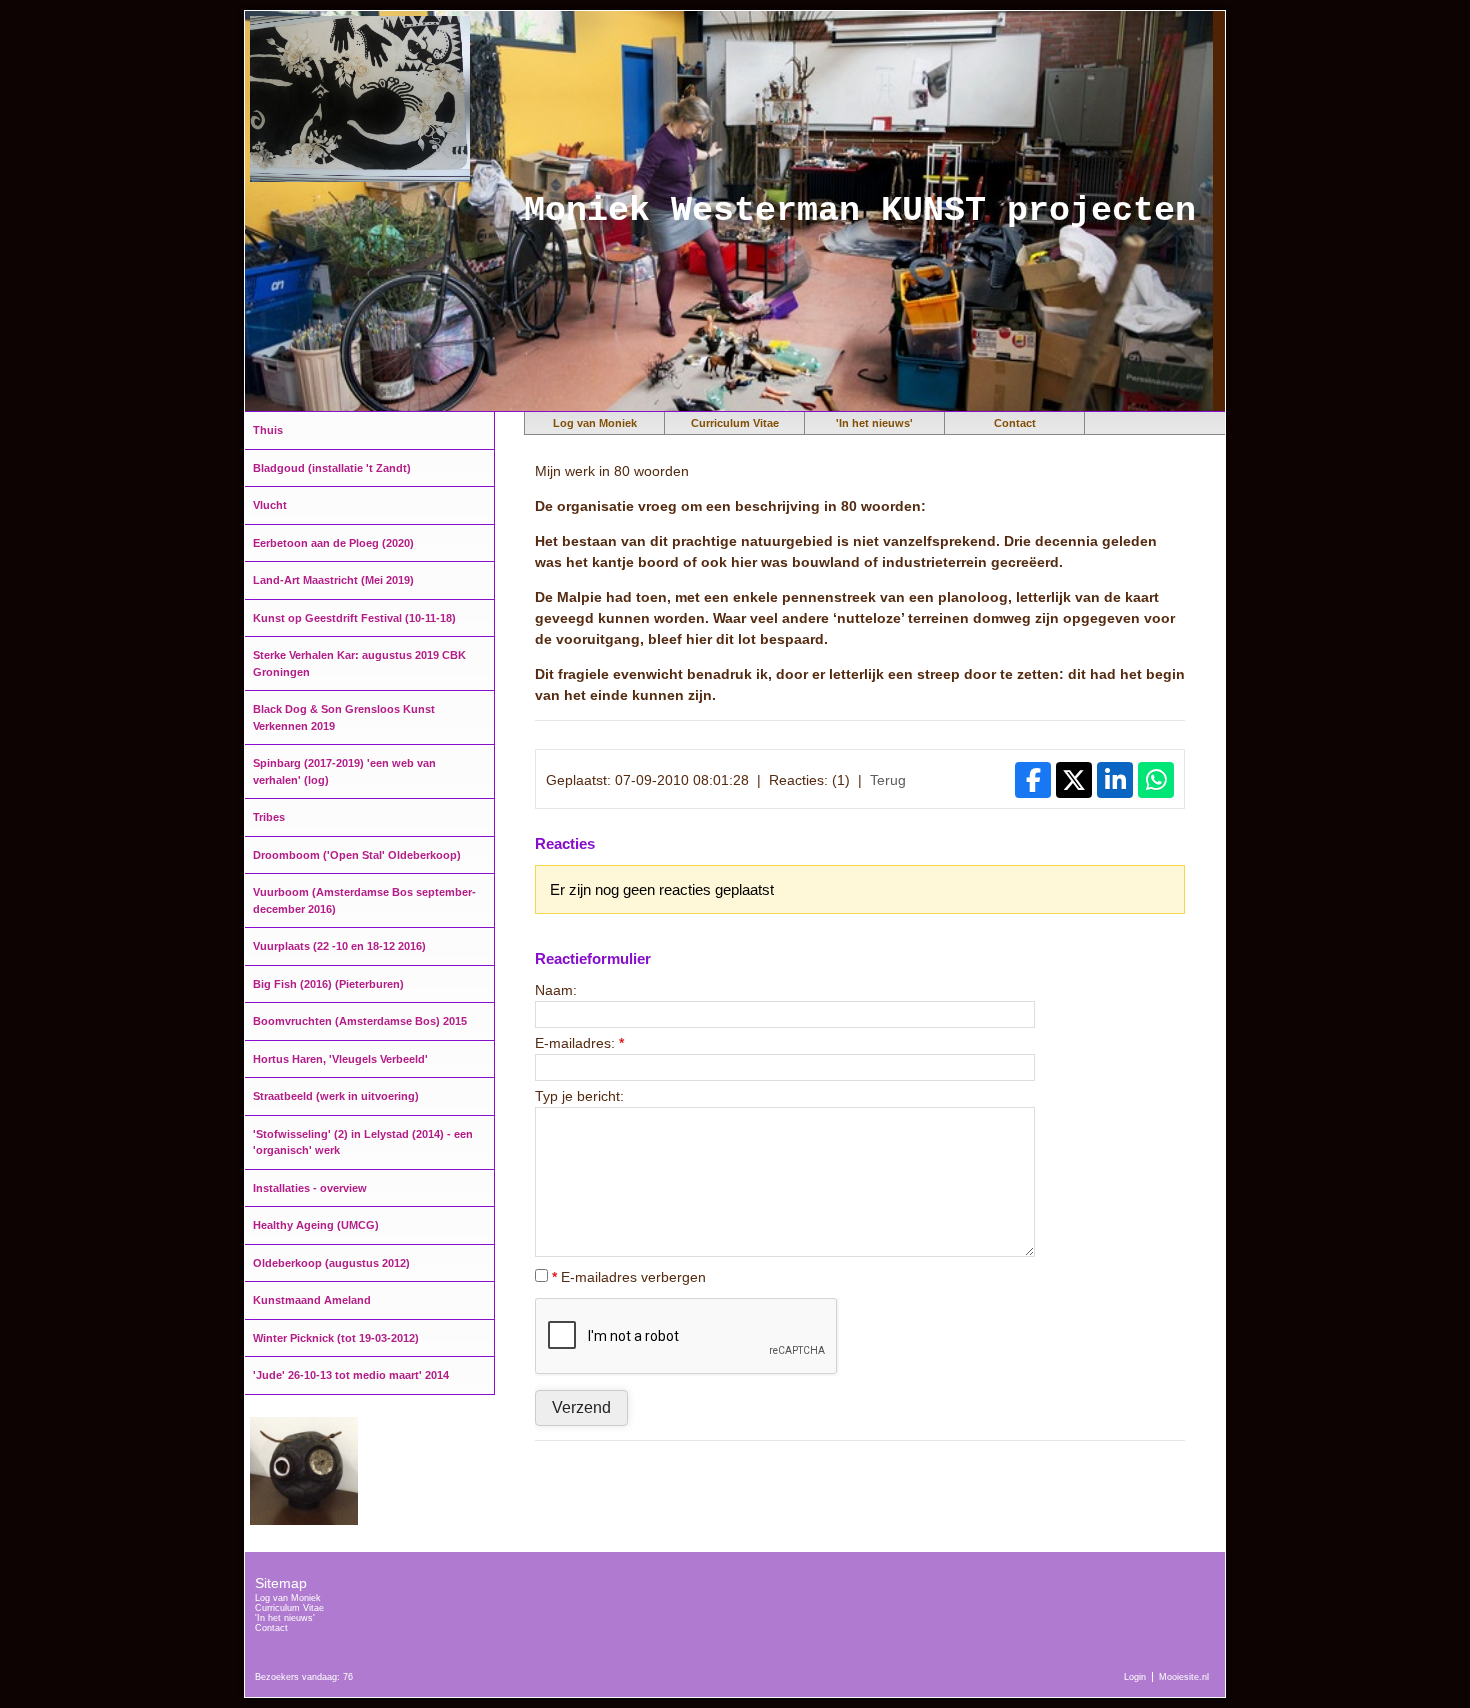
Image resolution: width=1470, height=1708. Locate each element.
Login (1135, 1677)
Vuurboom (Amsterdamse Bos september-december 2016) (364, 900)
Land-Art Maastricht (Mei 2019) (333, 580)
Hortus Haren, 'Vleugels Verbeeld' (340, 1059)
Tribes (269, 817)
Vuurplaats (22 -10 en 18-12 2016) (339, 946)
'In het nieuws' (874, 423)
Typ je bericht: (579, 1096)
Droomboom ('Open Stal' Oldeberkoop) (357, 855)
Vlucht (270, 505)
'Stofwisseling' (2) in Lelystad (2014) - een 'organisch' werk (363, 1142)
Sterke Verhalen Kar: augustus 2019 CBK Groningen (359, 663)
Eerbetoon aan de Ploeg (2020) (333, 543)
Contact (1015, 423)
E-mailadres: (579, 1043)
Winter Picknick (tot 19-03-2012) (336, 1338)
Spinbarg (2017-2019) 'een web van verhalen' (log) (344, 771)
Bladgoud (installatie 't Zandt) (332, 468)
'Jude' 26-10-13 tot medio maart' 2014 (351, 1375)
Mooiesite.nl (1184, 1677)
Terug (888, 780)
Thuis (268, 430)
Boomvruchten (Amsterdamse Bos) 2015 (360, 1021)
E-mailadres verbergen (629, 1277)
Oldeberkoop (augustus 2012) (331, 1263)
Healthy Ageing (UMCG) (316, 1225)
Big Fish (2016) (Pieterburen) (328, 984)
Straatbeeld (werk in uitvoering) (336, 1096)
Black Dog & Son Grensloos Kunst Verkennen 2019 (344, 717)
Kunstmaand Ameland (312, 1300)
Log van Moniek (595, 423)
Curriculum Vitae (735, 423)
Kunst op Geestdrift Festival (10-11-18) (354, 618)
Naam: (556, 990)
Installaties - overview (310, 1188)
